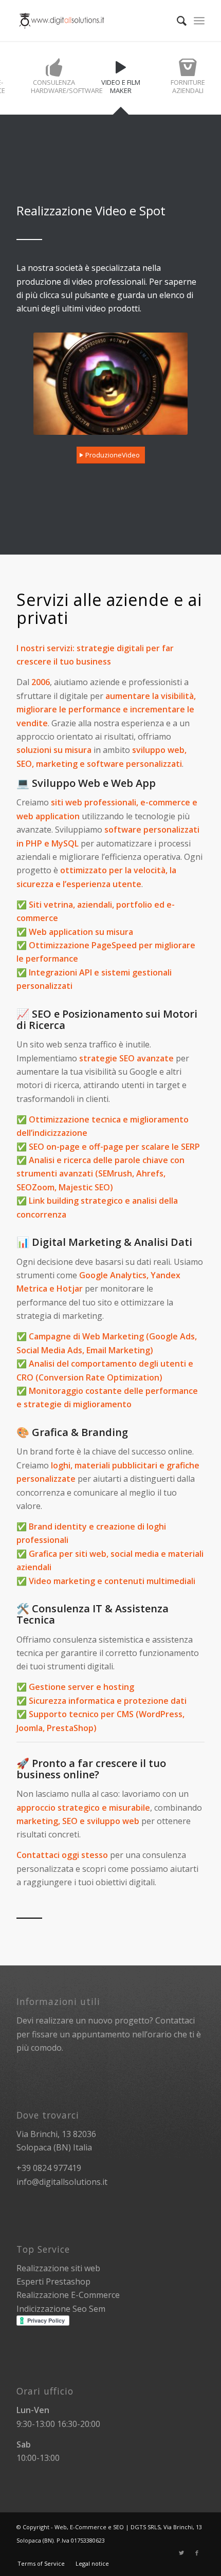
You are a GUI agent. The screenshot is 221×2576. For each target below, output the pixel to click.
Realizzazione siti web (58, 2268)
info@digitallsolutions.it (62, 2182)
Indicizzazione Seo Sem (61, 2309)
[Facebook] (197, 2553)
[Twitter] (181, 2553)
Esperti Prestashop (53, 2281)
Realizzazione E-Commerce (68, 2295)
